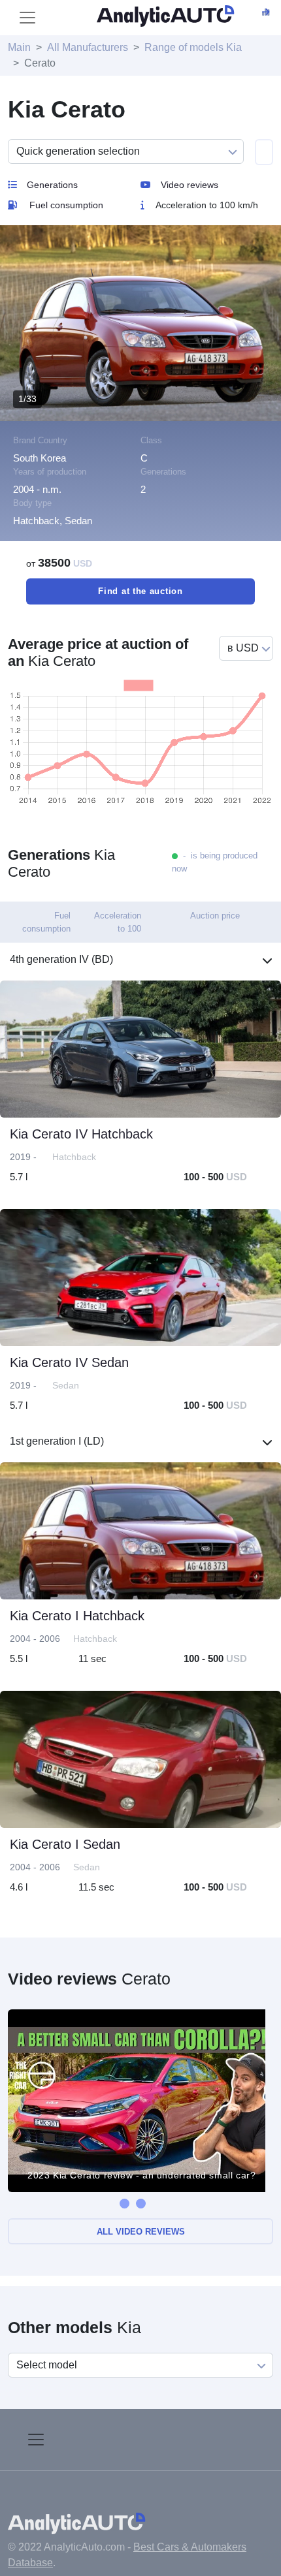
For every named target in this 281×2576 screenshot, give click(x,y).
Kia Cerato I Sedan (65, 1844)
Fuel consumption (66, 205)
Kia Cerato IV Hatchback (81, 1134)
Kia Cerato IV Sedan (69, 1362)
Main (19, 47)
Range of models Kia (193, 47)
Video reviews (190, 185)
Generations (52, 185)
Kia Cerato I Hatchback (77, 1616)
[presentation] (124, 2204)
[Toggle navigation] (27, 18)
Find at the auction (140, 591)
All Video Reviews (141, 2232)
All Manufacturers (88, 47)
